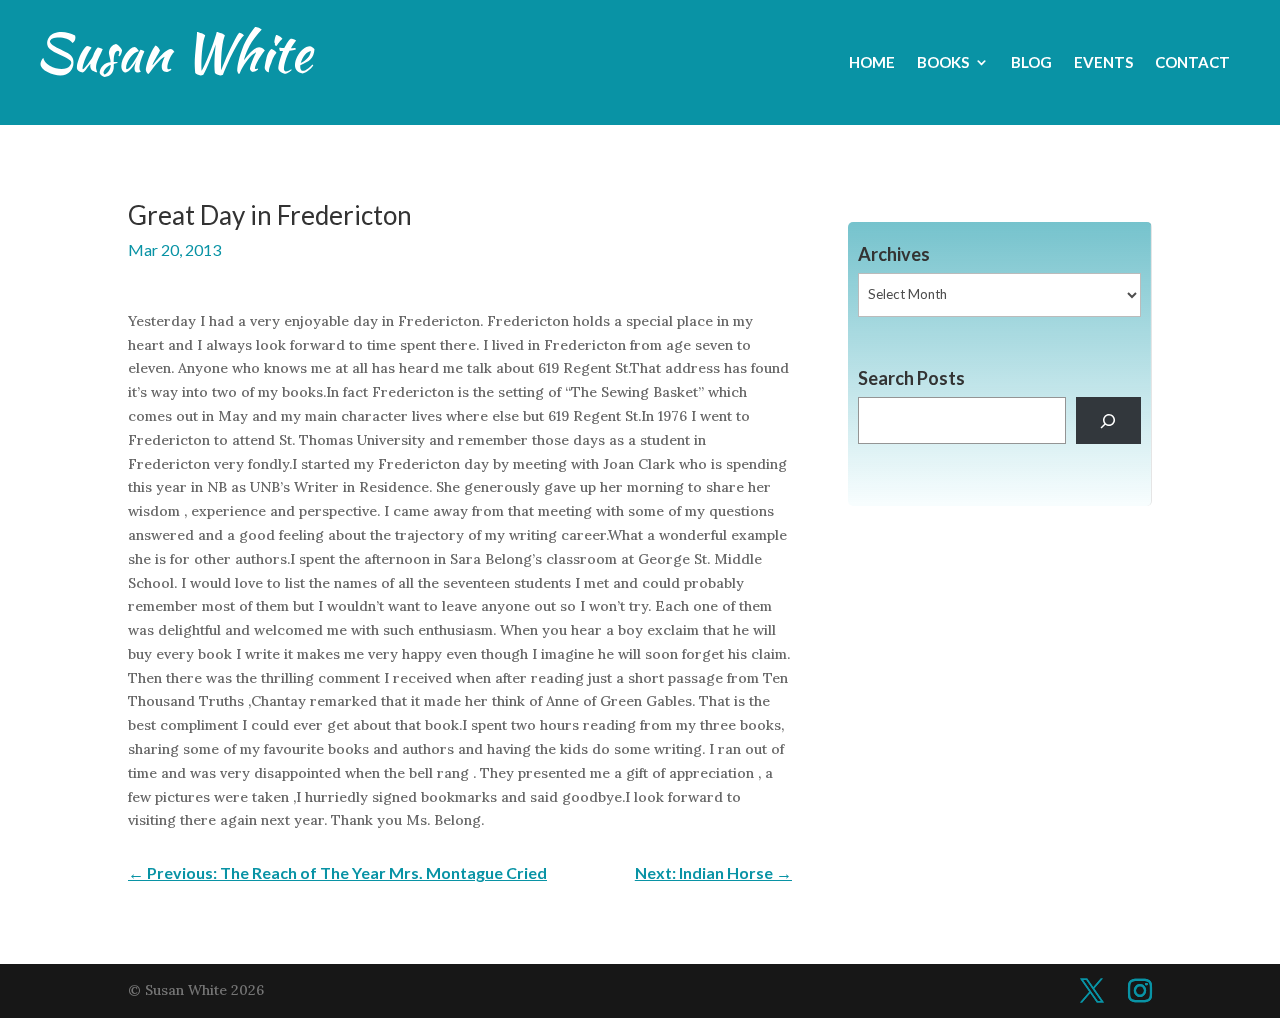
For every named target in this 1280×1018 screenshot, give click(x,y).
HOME (872, 63)
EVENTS (1103, 63)
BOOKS (943, 63)
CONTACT (1192, 63)
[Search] (1108, 420)
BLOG (1031, 63)
